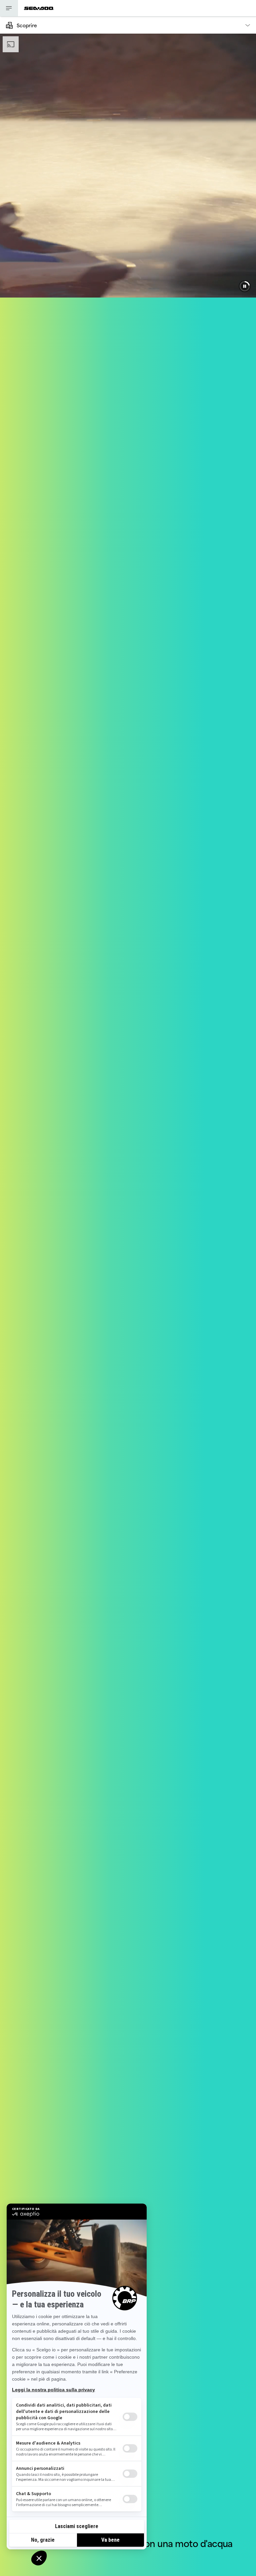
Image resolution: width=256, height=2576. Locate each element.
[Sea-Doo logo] (39, 8)
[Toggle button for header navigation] (9, 8)
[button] (245, 286)
